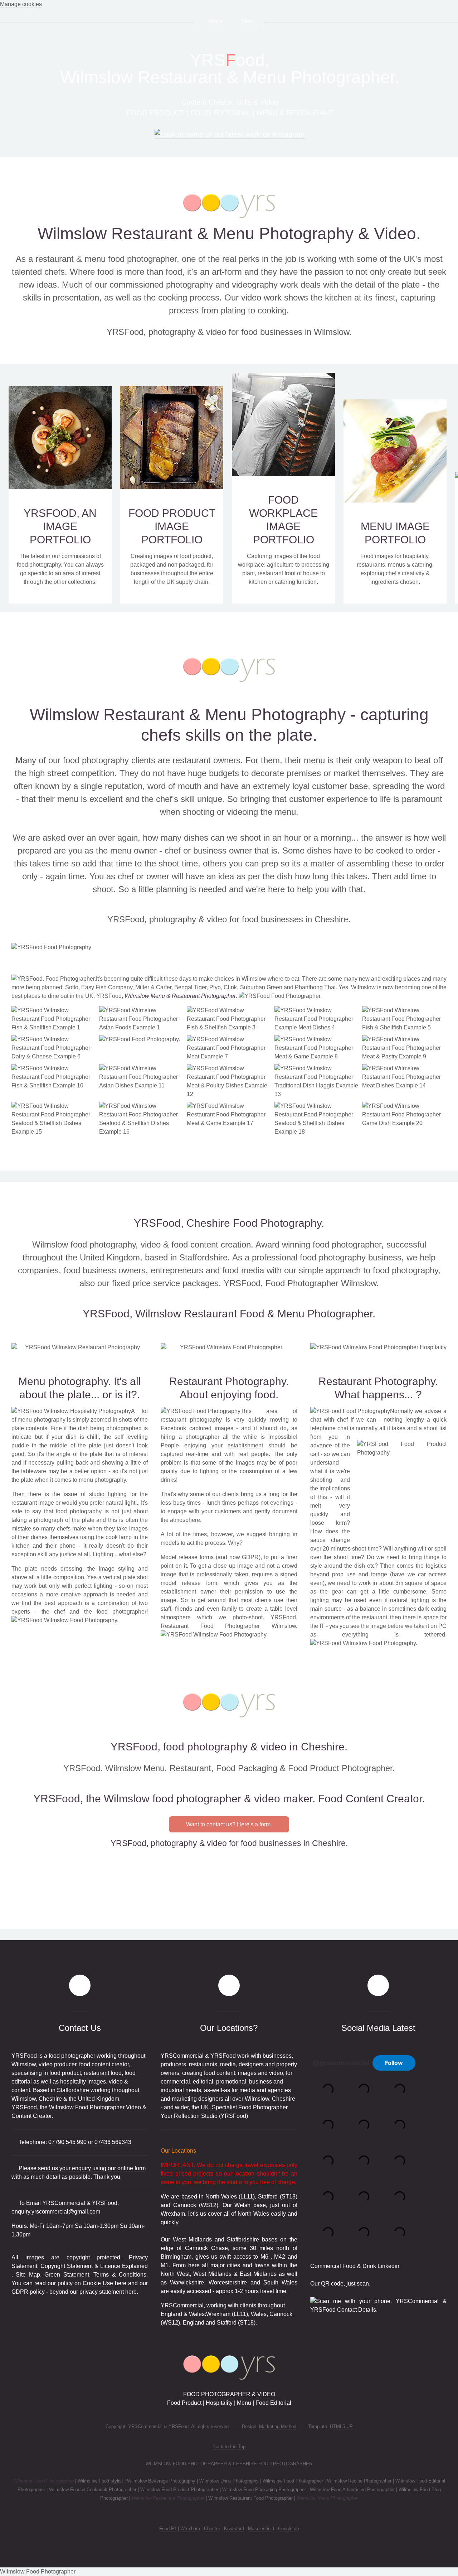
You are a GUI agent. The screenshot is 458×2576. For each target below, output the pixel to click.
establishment (245, 1445)
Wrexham (190, 2529)
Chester (212, 2529)
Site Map (28, 2275)
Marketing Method (278, 2426)
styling (126, 1569)
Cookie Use (98, 2283)
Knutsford (234, 2529)
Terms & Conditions (120, 2275)
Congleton (288, 2529)
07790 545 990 (67, 2142)
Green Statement (67, 2275)
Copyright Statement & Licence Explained (94, 2266)
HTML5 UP (341, 2426)
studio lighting (108, 1494)
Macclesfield (261, 2529)
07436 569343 (113, 2142)
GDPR (20, 2292)
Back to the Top (229, 2447)
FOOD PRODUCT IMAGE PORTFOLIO (172, 526)
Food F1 (168, 2529)
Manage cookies (21, 4)
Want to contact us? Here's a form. (229, 1824)
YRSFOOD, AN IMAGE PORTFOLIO (60, 526)
